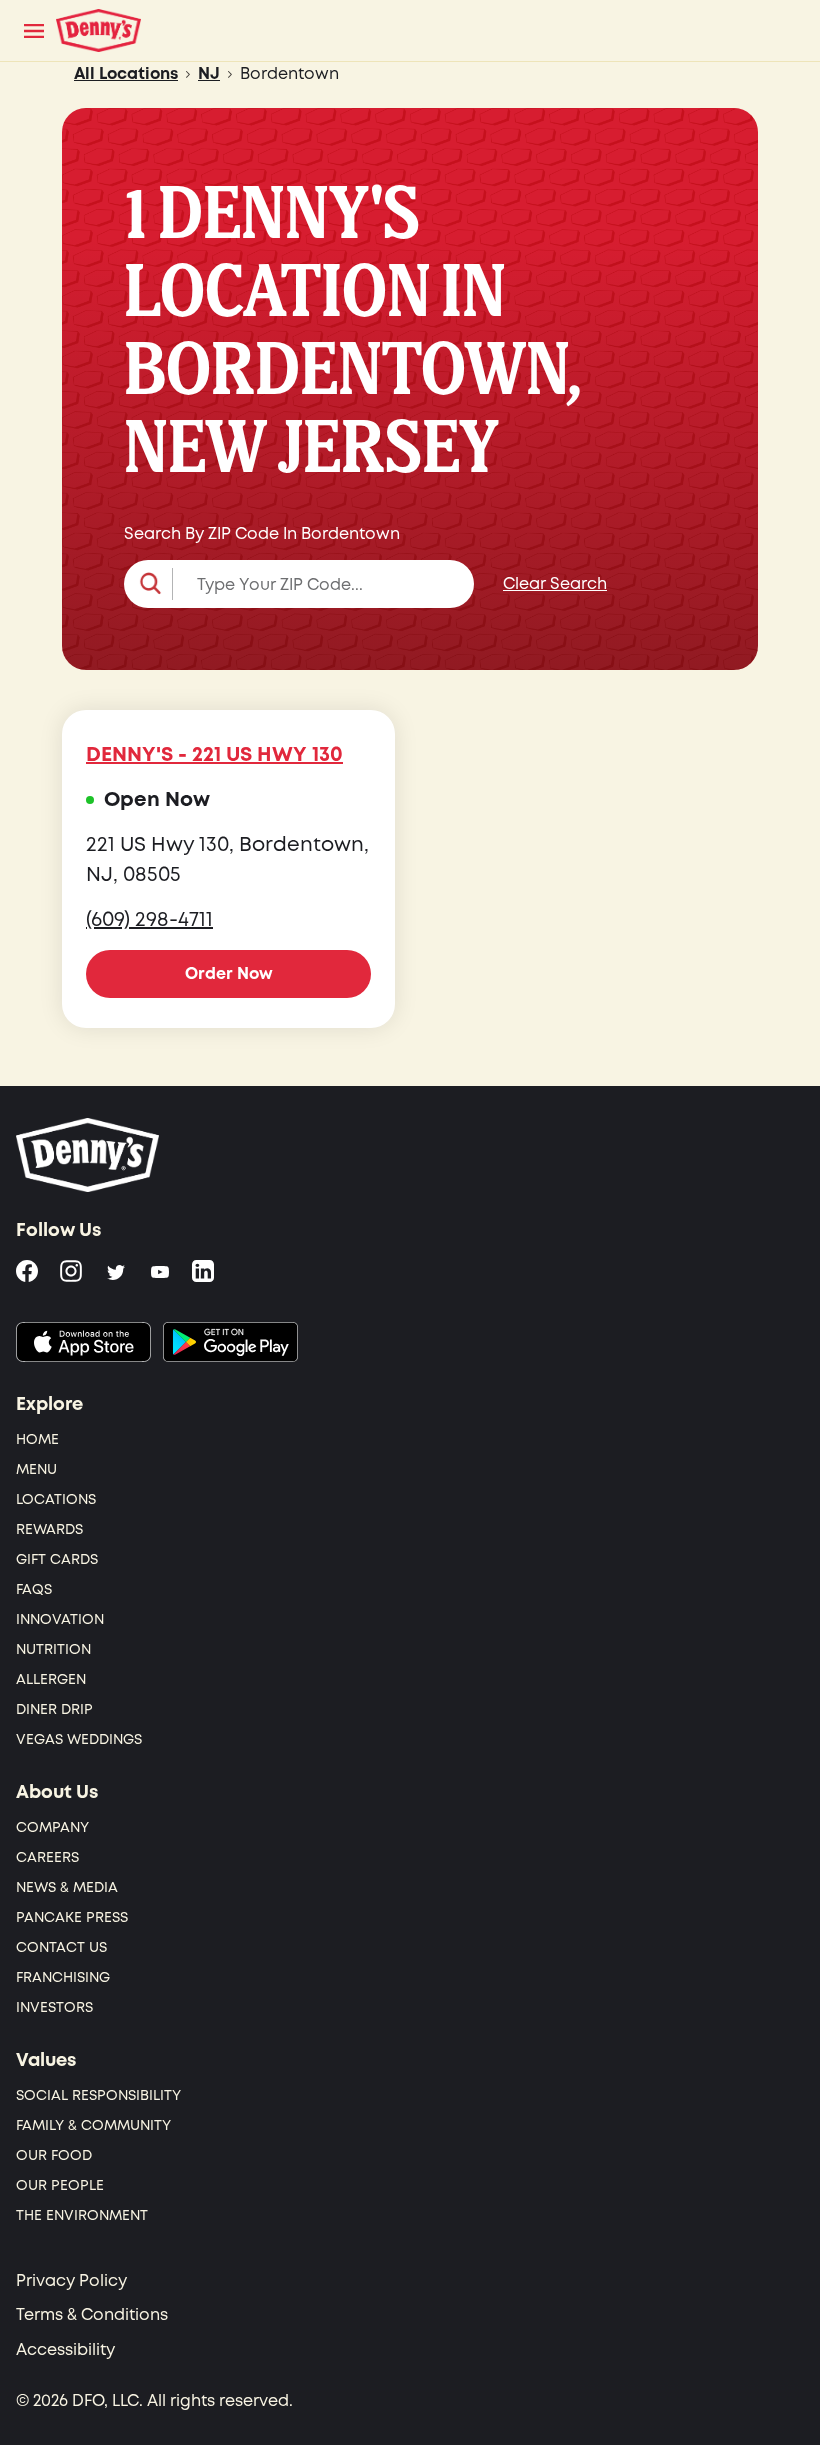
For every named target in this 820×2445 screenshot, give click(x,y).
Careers (47, 1857)
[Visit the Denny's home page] (89, 1155)
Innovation (60, 1619)
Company (52, 1827)
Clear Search (555, 584)
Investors (54, 2007)
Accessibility (65, 2350)
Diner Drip (54, 1709)
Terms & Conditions (92, 2315)
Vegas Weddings (79, 1739)
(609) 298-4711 (149, 920)
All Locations (126, 74)
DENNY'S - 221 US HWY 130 (214, 755)
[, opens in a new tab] (83, 1342)
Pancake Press (72, 1917)
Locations (56, 1499)
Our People (60, 2185)
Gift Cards (57, 1559)
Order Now (229, 974)
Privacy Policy (71, 2281)
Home (37, 1439)
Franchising (63, 1977)
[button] (299, 584)
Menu (36, 1469)
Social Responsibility (98, 2095)
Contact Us (61, 1947)
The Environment (82, 2215)
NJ (209, 74)
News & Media (67, 1887)
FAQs (34, 1589)
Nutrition (53, 1649)
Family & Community (93, 2125)
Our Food (54, 2155)
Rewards (49, 1529)
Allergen (51, 1679)
